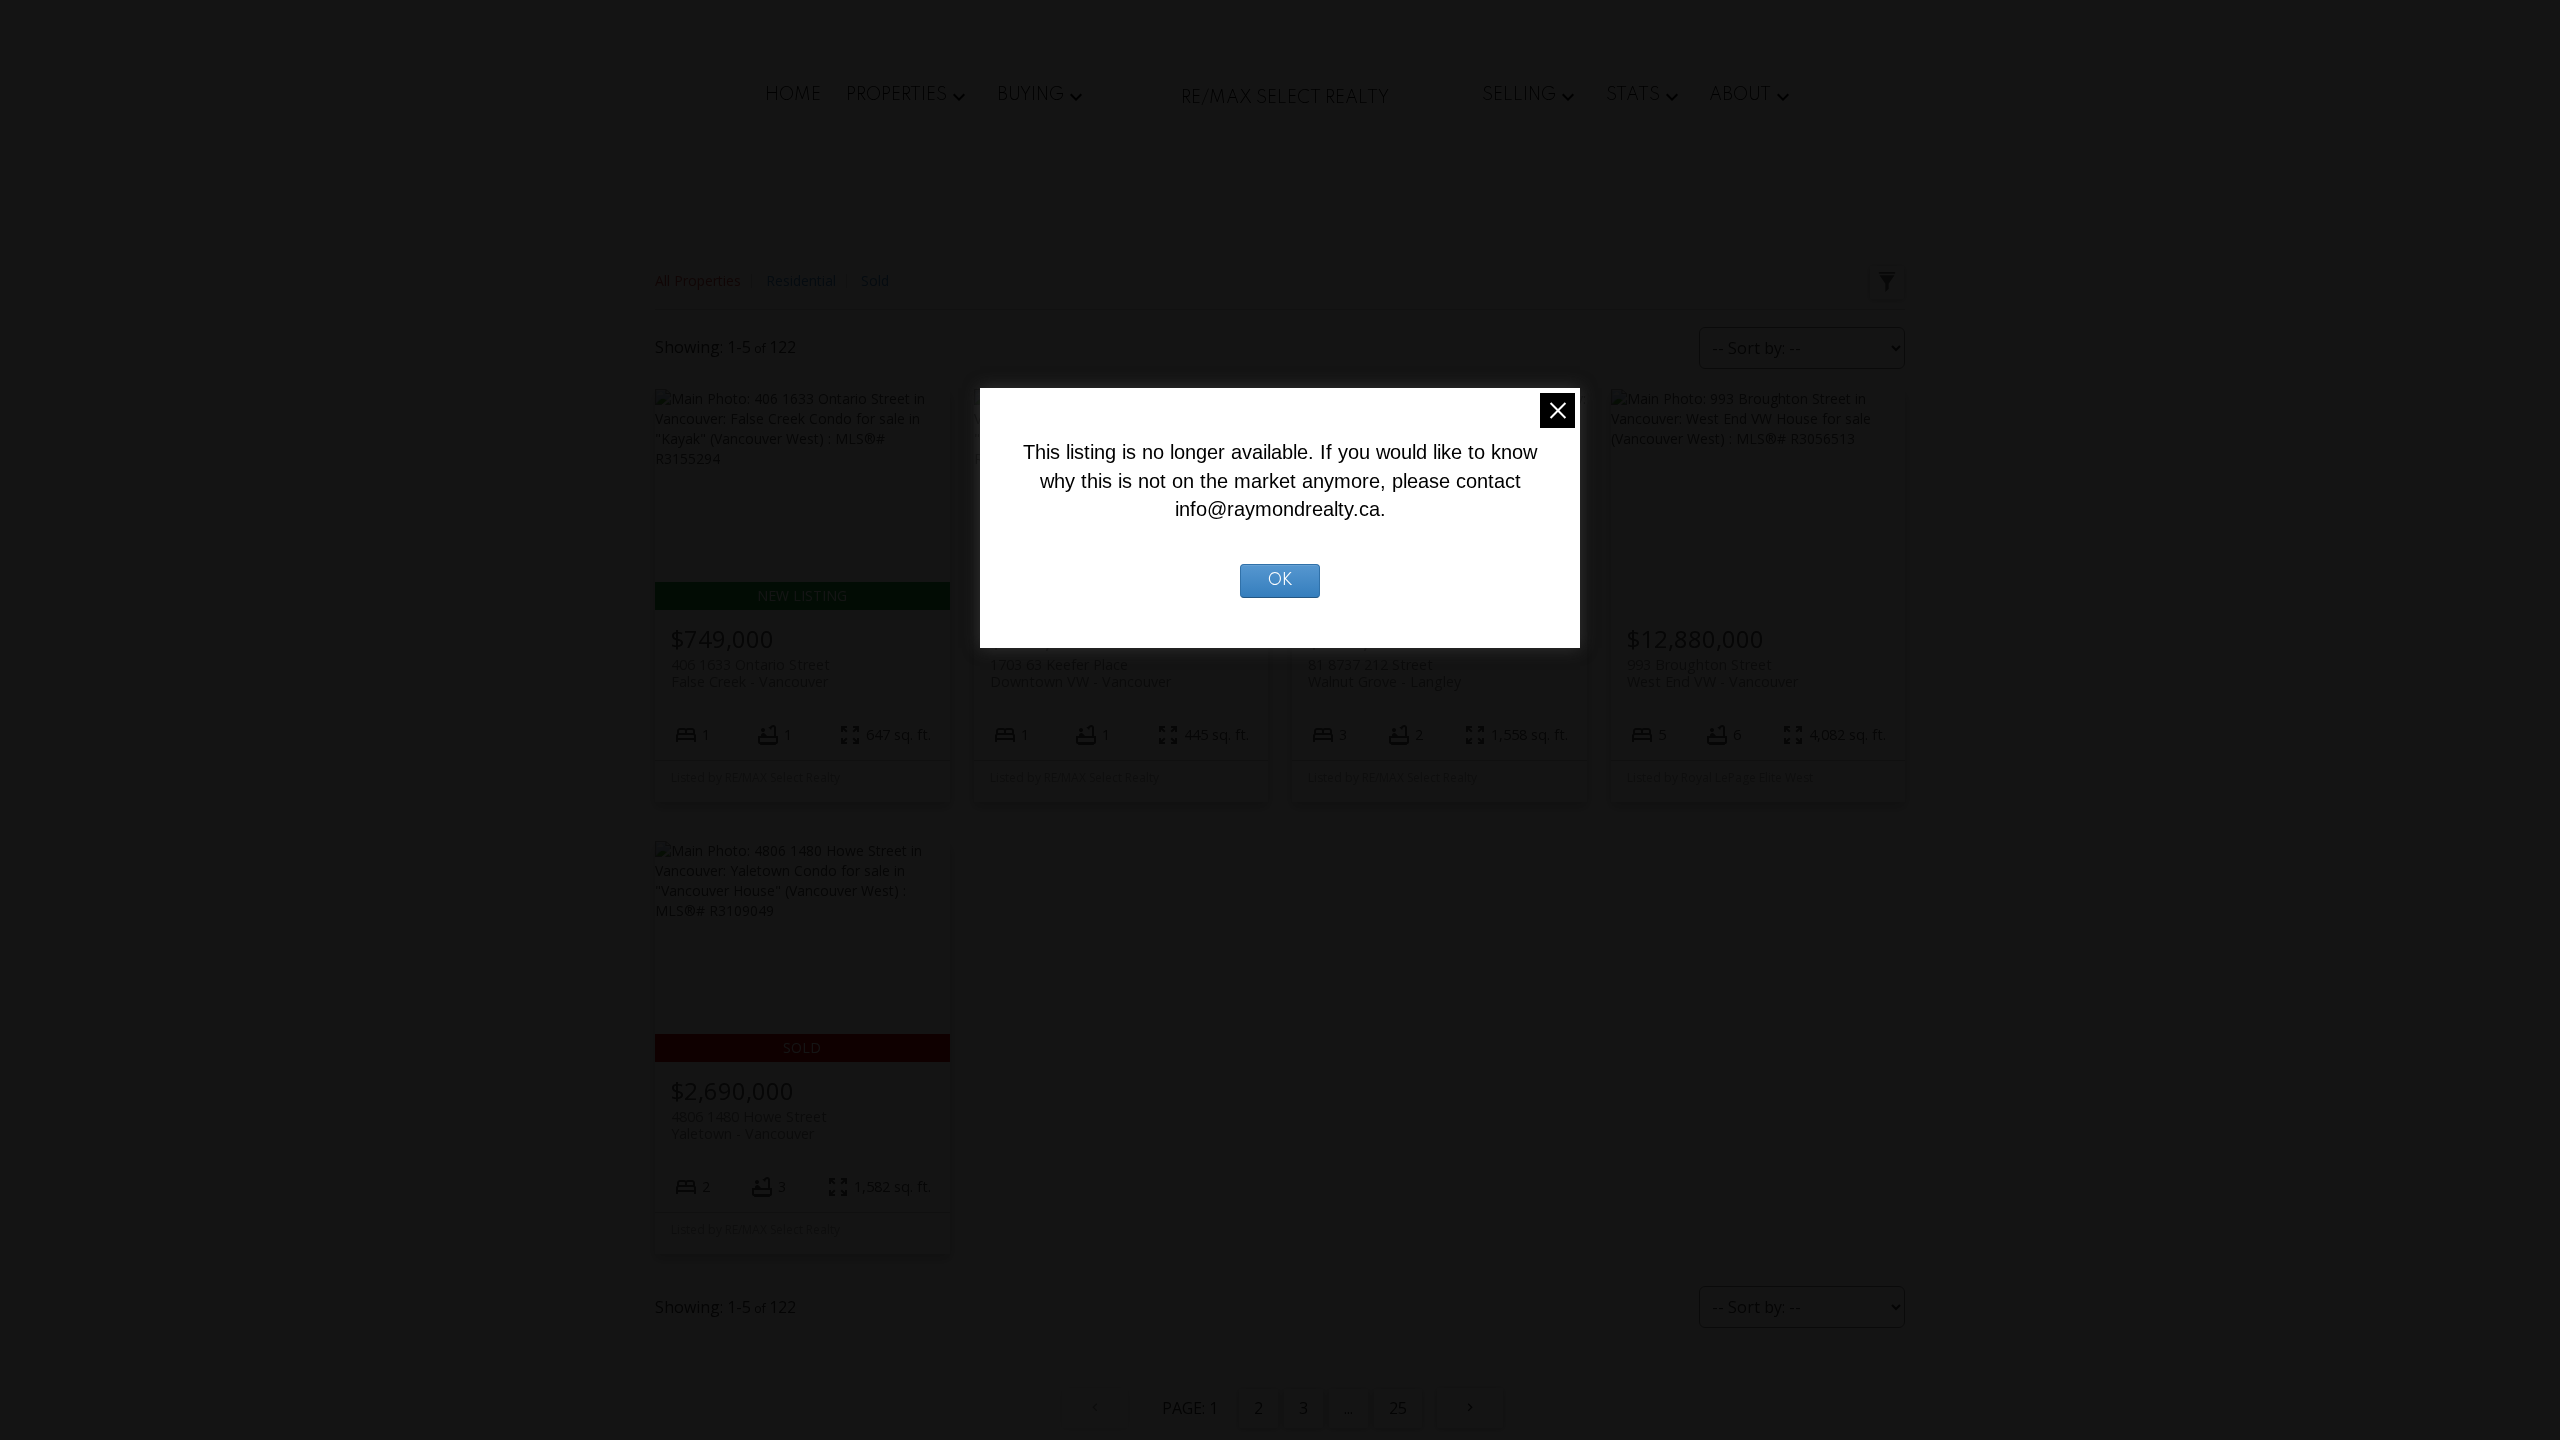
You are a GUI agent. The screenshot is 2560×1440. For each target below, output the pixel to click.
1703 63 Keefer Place (1080, 673)
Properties (896, 95)
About (1740, 95)
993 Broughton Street (1712, 673)
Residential (801, 280)
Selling (1519, 95)
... (1348, 1408)
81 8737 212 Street (1384, 673)
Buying (1030, 95)
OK (1280, 581)
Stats (1633, 95)
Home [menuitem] (793, 95)
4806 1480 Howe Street (749, 1125)
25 (1398, 1408)
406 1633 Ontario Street (750, 673)
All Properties (698, 280)
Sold (875, 280)
